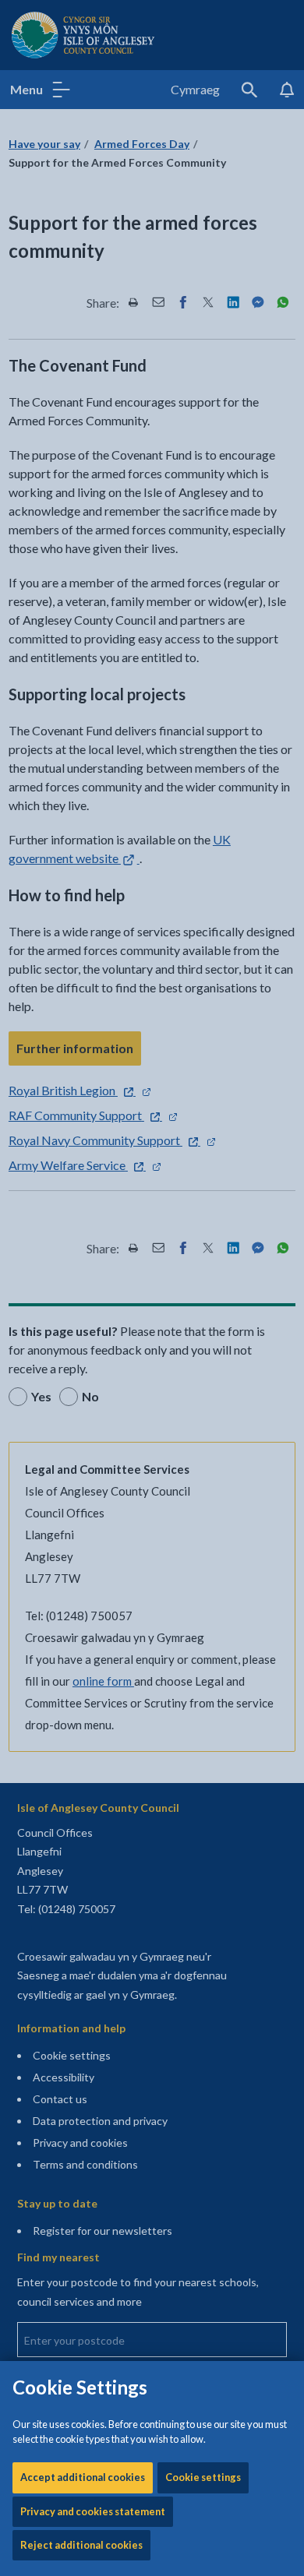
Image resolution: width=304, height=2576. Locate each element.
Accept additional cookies (83, 2477)
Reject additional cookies (81, 2545)
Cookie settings (203, 2477)
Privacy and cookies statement (93, 2511)
